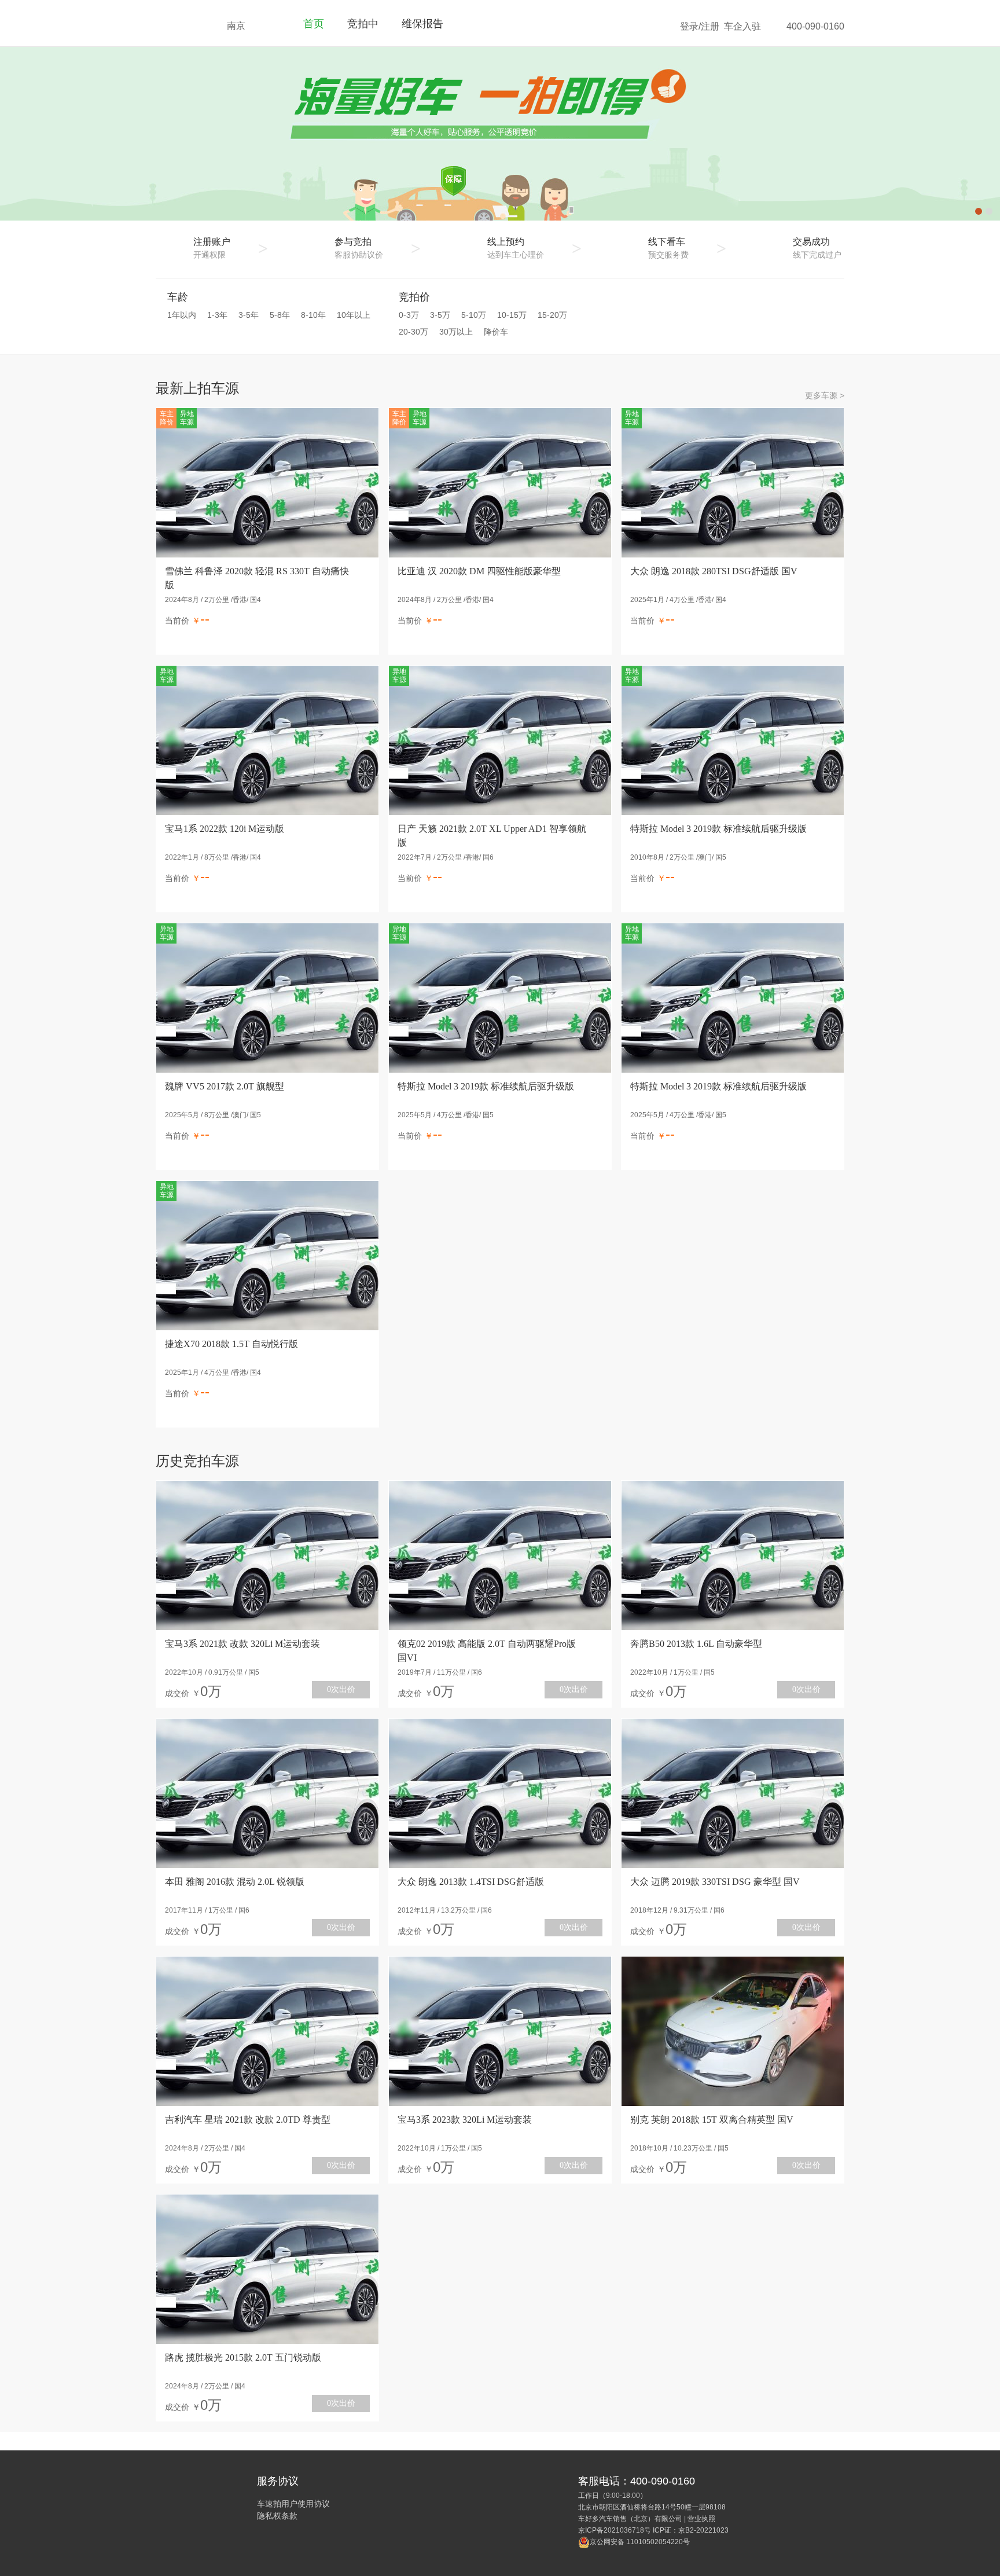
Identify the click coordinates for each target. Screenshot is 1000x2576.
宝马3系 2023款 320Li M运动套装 (465, 2120)
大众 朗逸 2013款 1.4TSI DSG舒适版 (471, 1882)
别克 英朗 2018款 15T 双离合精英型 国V (712, 2120)
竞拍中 (363, 24)
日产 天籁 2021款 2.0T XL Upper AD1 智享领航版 (492, 836)
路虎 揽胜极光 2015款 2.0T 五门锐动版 (243, 2357)
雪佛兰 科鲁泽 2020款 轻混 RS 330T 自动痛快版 (257, 578)
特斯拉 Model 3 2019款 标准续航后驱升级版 (718, 829)
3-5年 (249, 315)
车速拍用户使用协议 (293, 2504)
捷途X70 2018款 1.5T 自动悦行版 (231, 1344)
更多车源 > (825, 395)
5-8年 (280, 315)
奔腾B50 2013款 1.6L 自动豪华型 (696, 1644)
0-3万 (409, 315)
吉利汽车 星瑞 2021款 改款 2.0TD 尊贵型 (248, 2120)
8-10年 (313, 315)
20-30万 (413, 332)
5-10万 (474, 315)
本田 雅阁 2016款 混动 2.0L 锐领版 (235, 1882)
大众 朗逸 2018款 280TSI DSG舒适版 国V (714, 571)
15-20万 (552, 315)
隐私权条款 (277, 2516)
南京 (236, 26)
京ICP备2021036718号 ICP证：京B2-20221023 (653, 2530)
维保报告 (422, 24)
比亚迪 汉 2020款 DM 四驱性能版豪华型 (479, 571)
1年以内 (182, 315)
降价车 (496, 332)
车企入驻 (742, 26)
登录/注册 (700, 26)
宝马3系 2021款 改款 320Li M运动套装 (242, 1644)
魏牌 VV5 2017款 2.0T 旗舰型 (225, 1086)
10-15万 (512, 315)
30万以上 (456, 332)
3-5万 (440, 315)
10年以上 (354, 315)
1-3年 (217, 315)
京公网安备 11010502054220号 (640, 2542)
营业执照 (701, 2519)
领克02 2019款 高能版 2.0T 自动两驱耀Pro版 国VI (487, 1651)
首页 (314, 24)
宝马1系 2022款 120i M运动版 (225, 829)
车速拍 (182, 23)
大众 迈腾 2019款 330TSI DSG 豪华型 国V (715, 1882)
